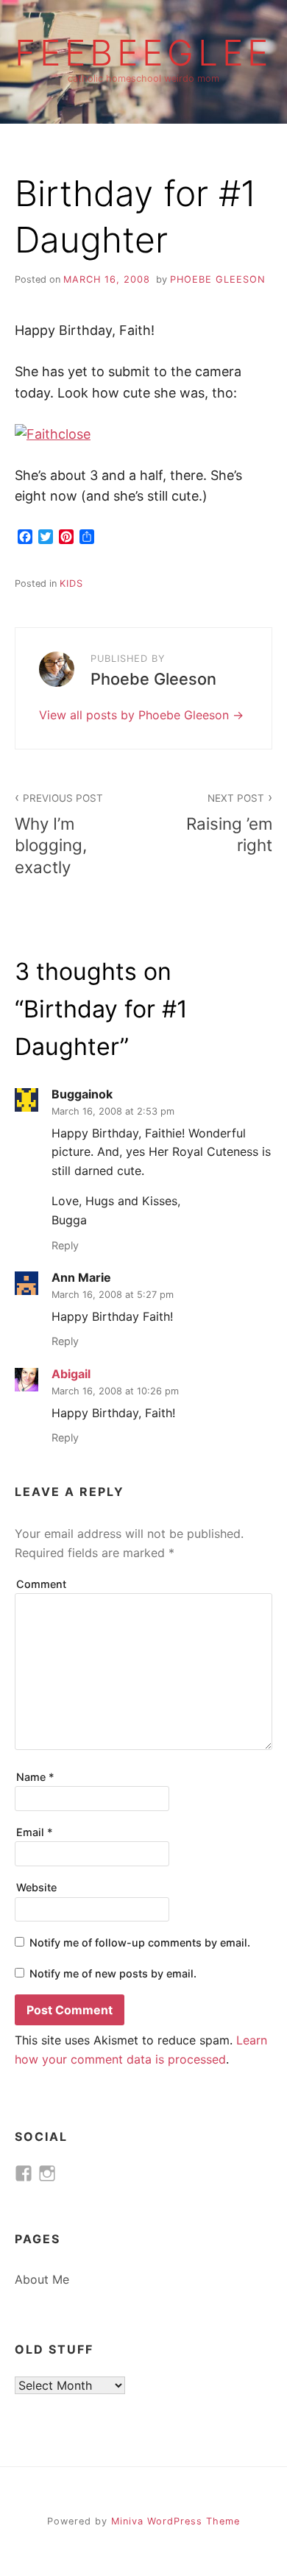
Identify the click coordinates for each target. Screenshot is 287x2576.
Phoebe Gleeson (218, 279)
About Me (42, 2279)
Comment (41, 1584)
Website (36, 1887)
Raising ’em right (229, 823)
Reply (65, 1245)
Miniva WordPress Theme (176, 2521)
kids (71, 583)
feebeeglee (143, 53)
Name (35, 1777)
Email (35, 1832)
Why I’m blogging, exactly (59, 834)
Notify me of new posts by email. (113, 1973)
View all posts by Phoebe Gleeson (136, 715)
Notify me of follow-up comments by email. (140, 1942)
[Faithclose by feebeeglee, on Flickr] (53, 434)
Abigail (71, 1374)
